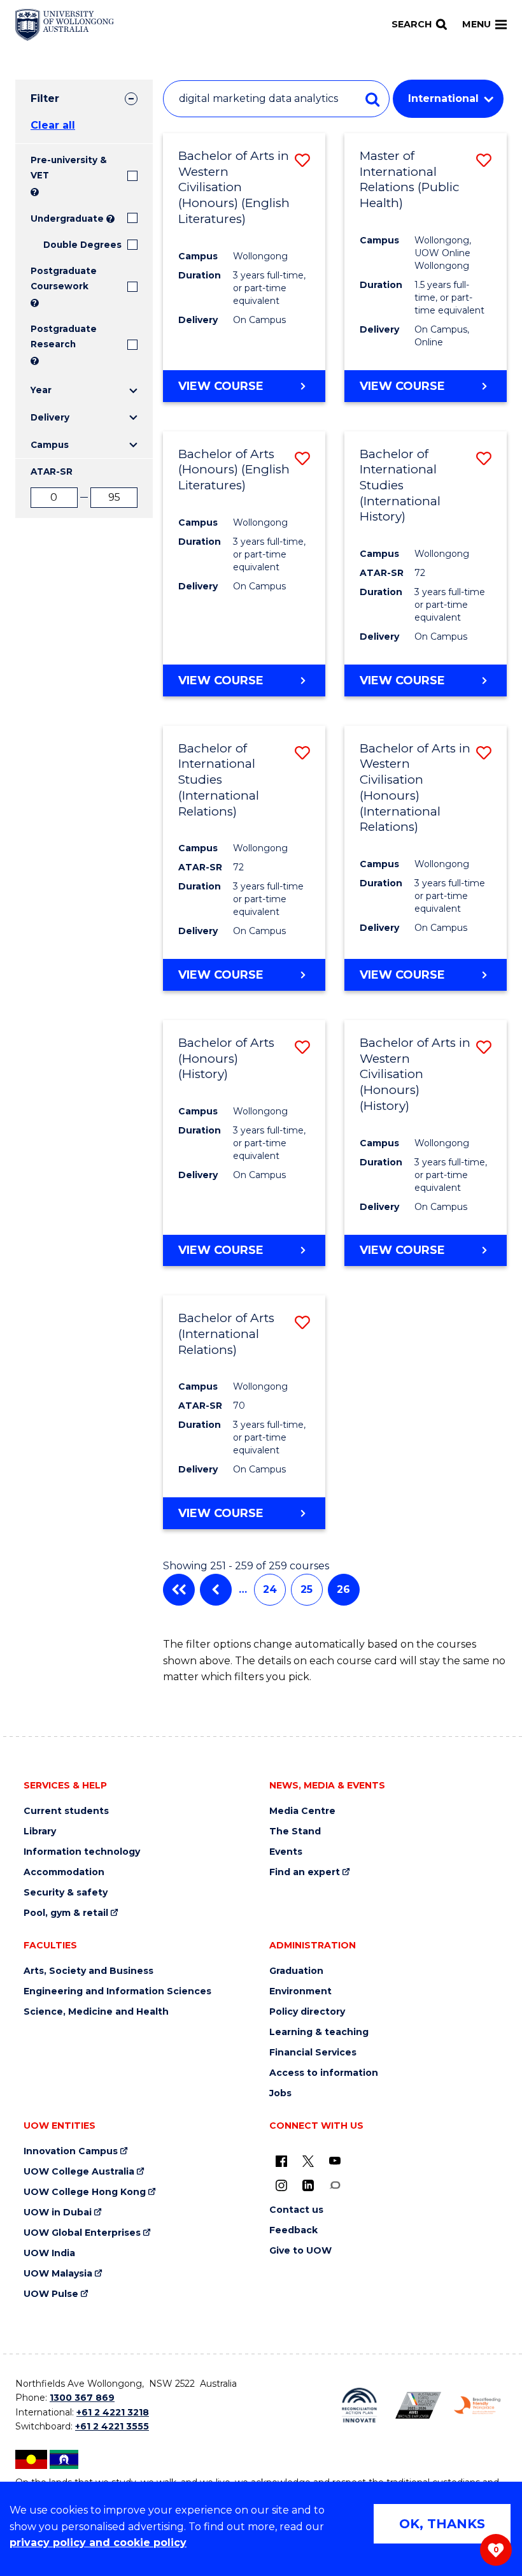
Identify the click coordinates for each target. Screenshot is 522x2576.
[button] (302, 160)
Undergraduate (67, 219)
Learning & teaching (319, 2032)
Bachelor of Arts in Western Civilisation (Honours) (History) (415, 1074)
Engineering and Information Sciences (117, 1991)
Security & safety (66, 1893)
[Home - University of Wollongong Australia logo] (65, 25)
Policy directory (307, 2012)
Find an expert (305, 1872)
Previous (216, 1590)
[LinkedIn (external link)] (308, 2185)
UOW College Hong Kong (85, 2192)
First (179, 1590)
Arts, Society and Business (88, 1971)
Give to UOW (300, 2251)
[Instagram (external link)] (281, 2185)
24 (270, 1589)
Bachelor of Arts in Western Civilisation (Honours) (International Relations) (415, 788)
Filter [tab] (45, 98)
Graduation (296, 1971)
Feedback (293, 2230)
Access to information (324, 2073)
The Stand (295, 1831)
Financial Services (313, 2053)
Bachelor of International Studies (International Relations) (219, 780)
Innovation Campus (71, 2151)
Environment (300, 1991)
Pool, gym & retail (66, 1913)
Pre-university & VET (69, 168)
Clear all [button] (53, 125)
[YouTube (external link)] (335, 2161)
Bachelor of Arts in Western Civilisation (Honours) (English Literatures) (234, 187)
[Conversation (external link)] (335, 2185)
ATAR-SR (52, 471)
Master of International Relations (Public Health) (410, 179)
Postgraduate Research (64, 336)
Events (286, 1852)
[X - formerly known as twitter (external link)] (308, 2161)
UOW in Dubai (58, 2213)
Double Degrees (82, 245)
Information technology (82, 1852)
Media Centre (302, 1811)
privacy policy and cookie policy (98, 2543)
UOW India (49, 2253)
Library (40, 1831)
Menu (476, 24)
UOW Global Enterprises (82, 2233)
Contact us (296, 2210)
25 (307, 1589)
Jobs (280, 2093)
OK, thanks (442, 2524)
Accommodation (64, 1872)
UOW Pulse (51, 2294)
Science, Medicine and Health (96, 2012)
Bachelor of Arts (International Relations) (226, 1334)
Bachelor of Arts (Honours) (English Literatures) (234, 470)
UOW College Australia (79, 2172)
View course (221, 386)
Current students (66, 1811)
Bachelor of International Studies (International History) (400, 486)
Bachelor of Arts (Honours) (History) (226, 1058)
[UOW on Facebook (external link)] (281, 2161)
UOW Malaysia (58, 2274)
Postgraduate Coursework (64, 278)
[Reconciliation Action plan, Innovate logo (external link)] (359, 2405)
